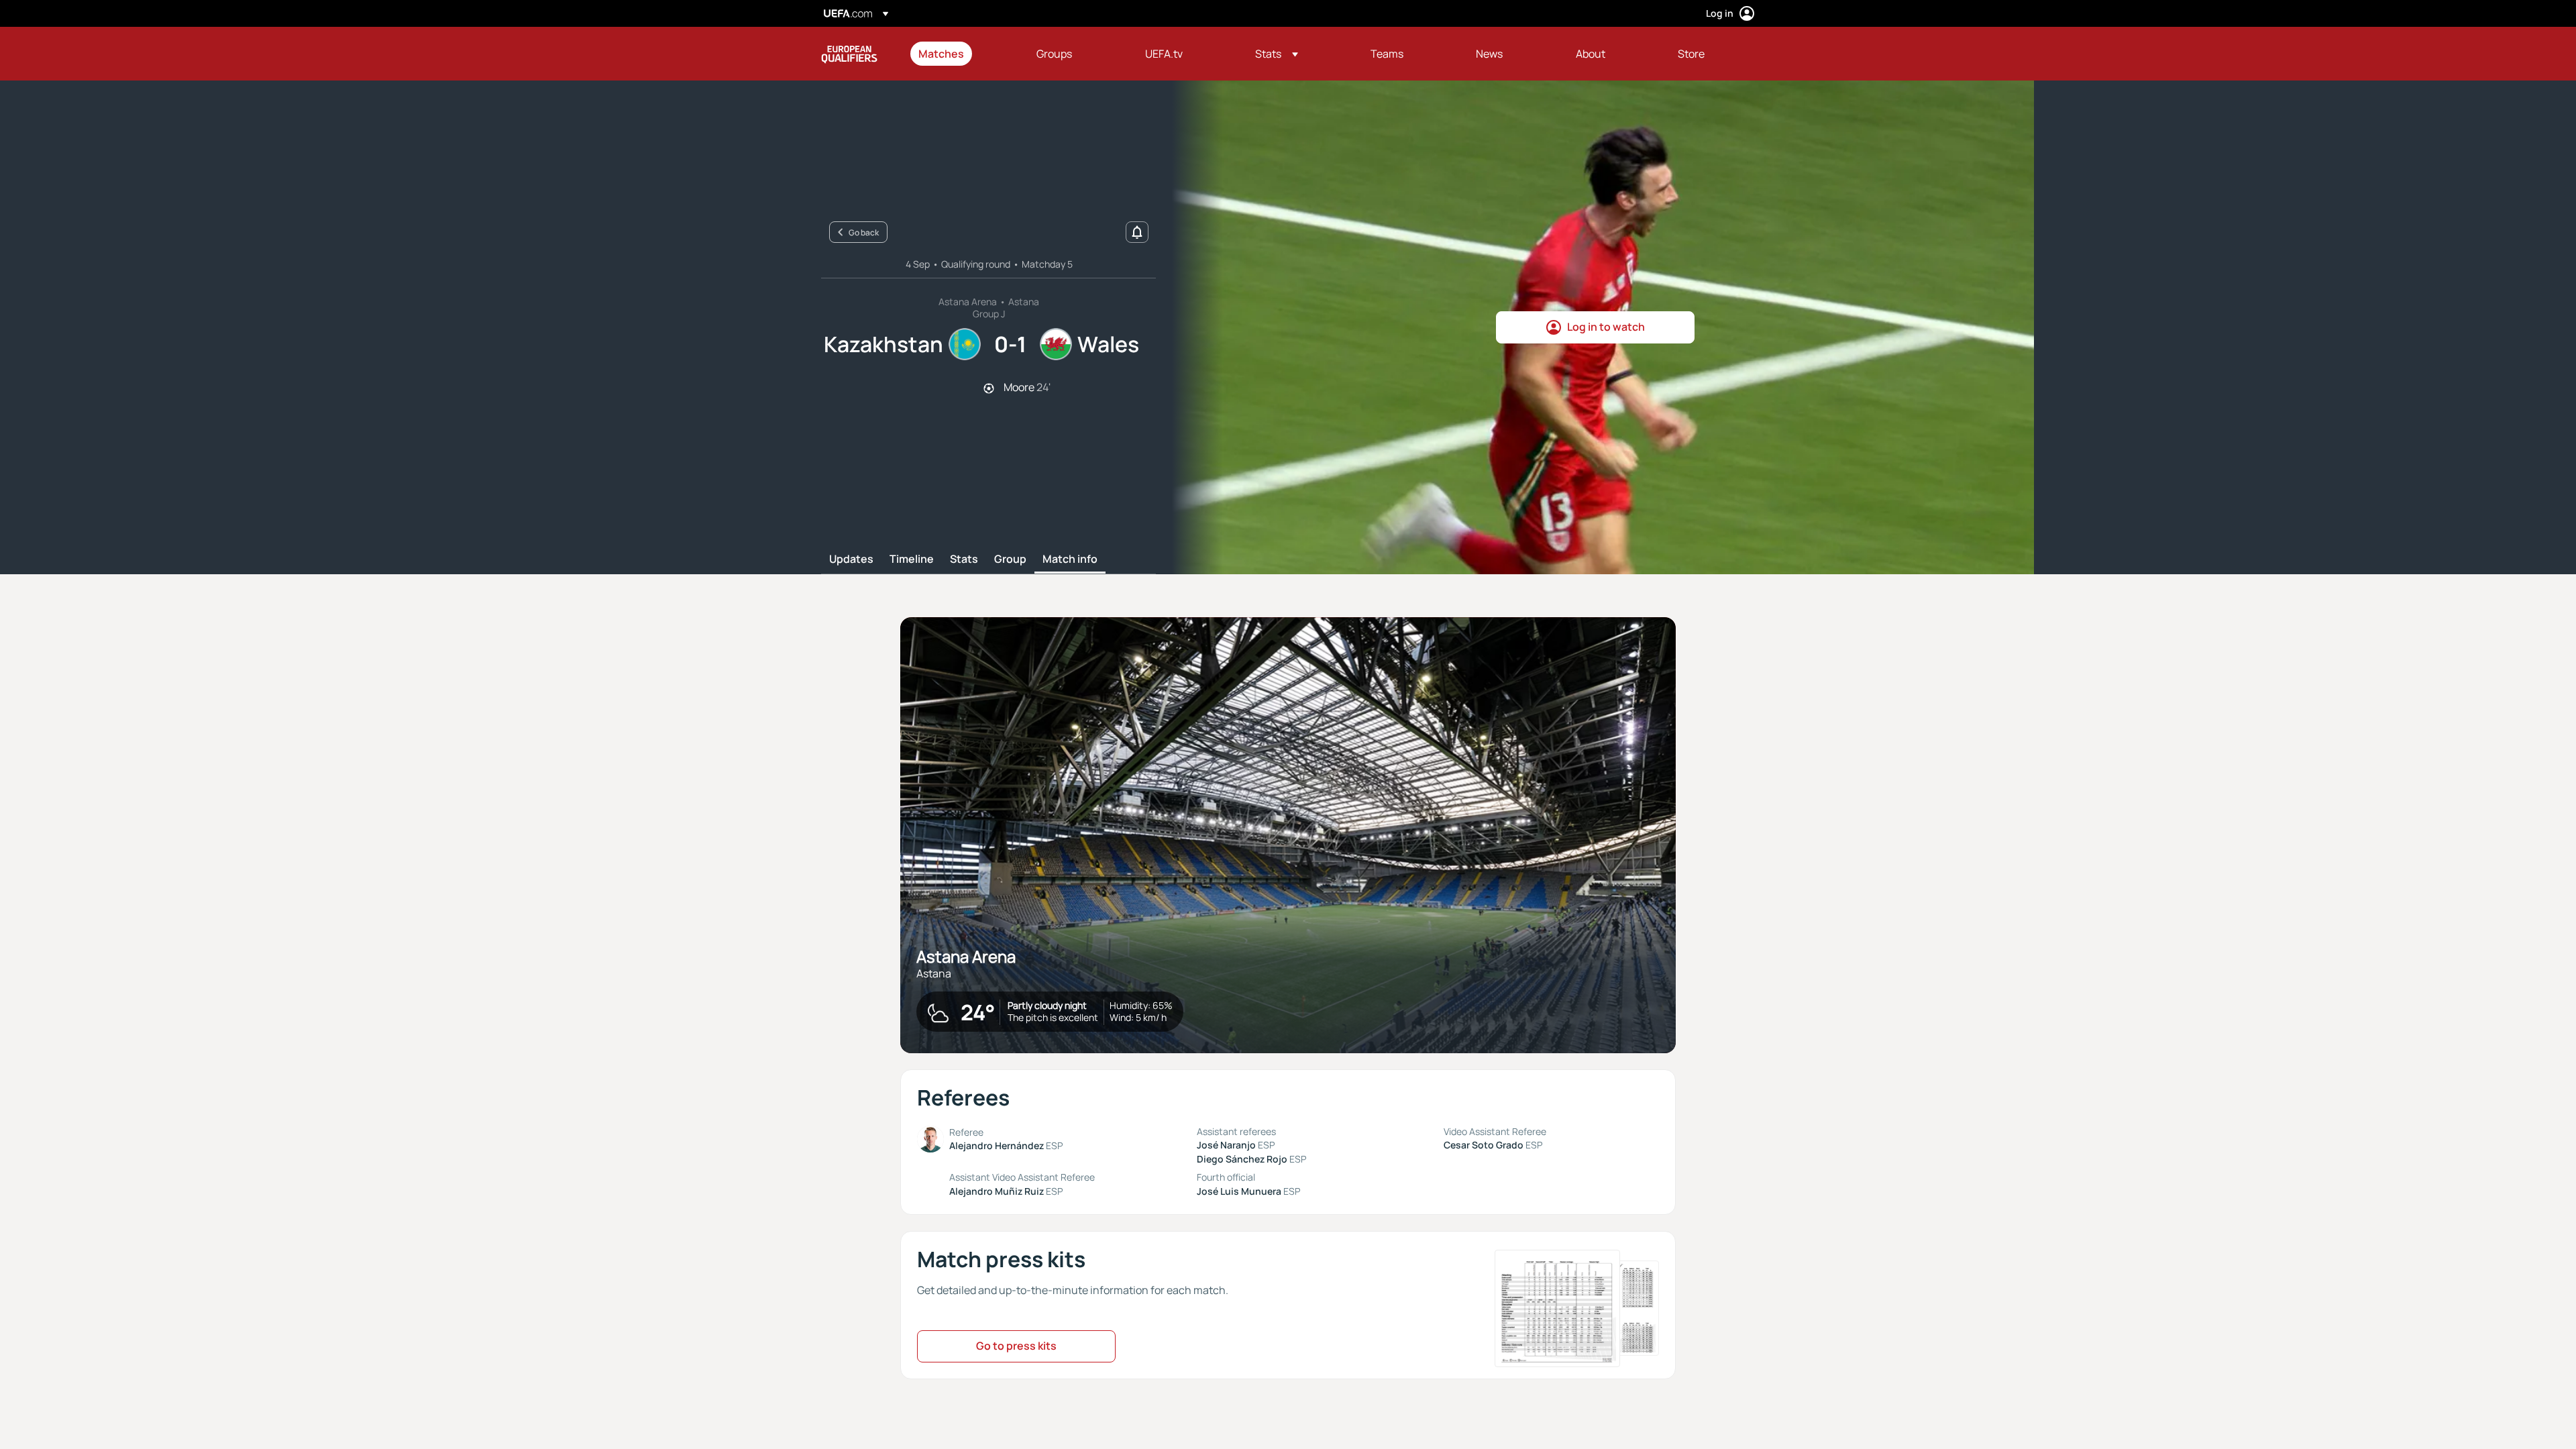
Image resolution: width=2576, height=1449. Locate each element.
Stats (964, 559)
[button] (1277, 54)
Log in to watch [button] (1606, 327)
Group (1010, 559)
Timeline (912, 559)
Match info (1070, 559)
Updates (851, 559)
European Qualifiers (849, 54)
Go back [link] (864, 232)
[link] (941, 54)
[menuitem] (961, 54)
